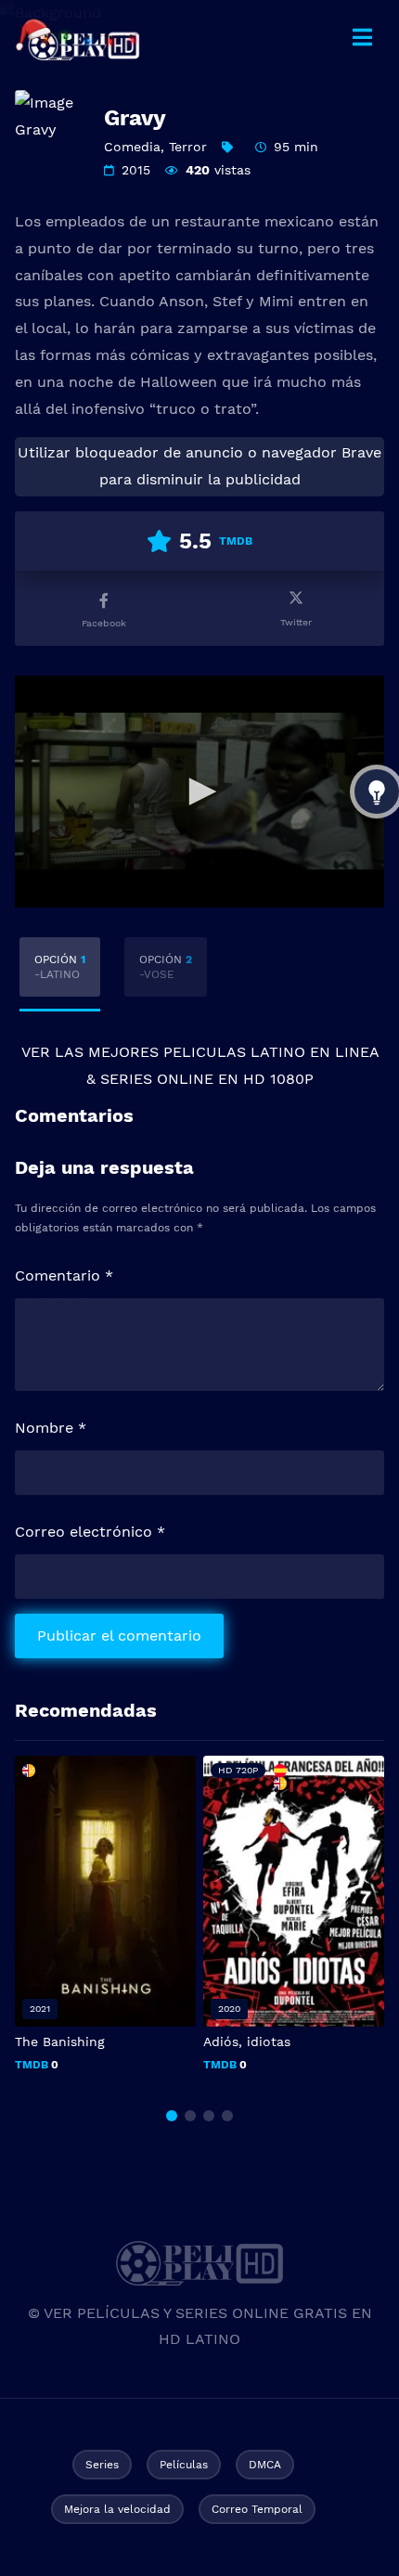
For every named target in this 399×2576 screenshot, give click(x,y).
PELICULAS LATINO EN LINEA (271, 1052)
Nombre (51, 1428)
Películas (184, 2465)
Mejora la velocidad (117, 2509)
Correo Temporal (257, 2509)
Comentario (64, 1275)
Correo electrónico (90, 1532)
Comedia (132, 147)
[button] (172, 2116)
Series (102, 2465)
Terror (188, 147)
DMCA (265, 2465)
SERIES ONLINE (157, 1079)
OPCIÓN (60, 967)
